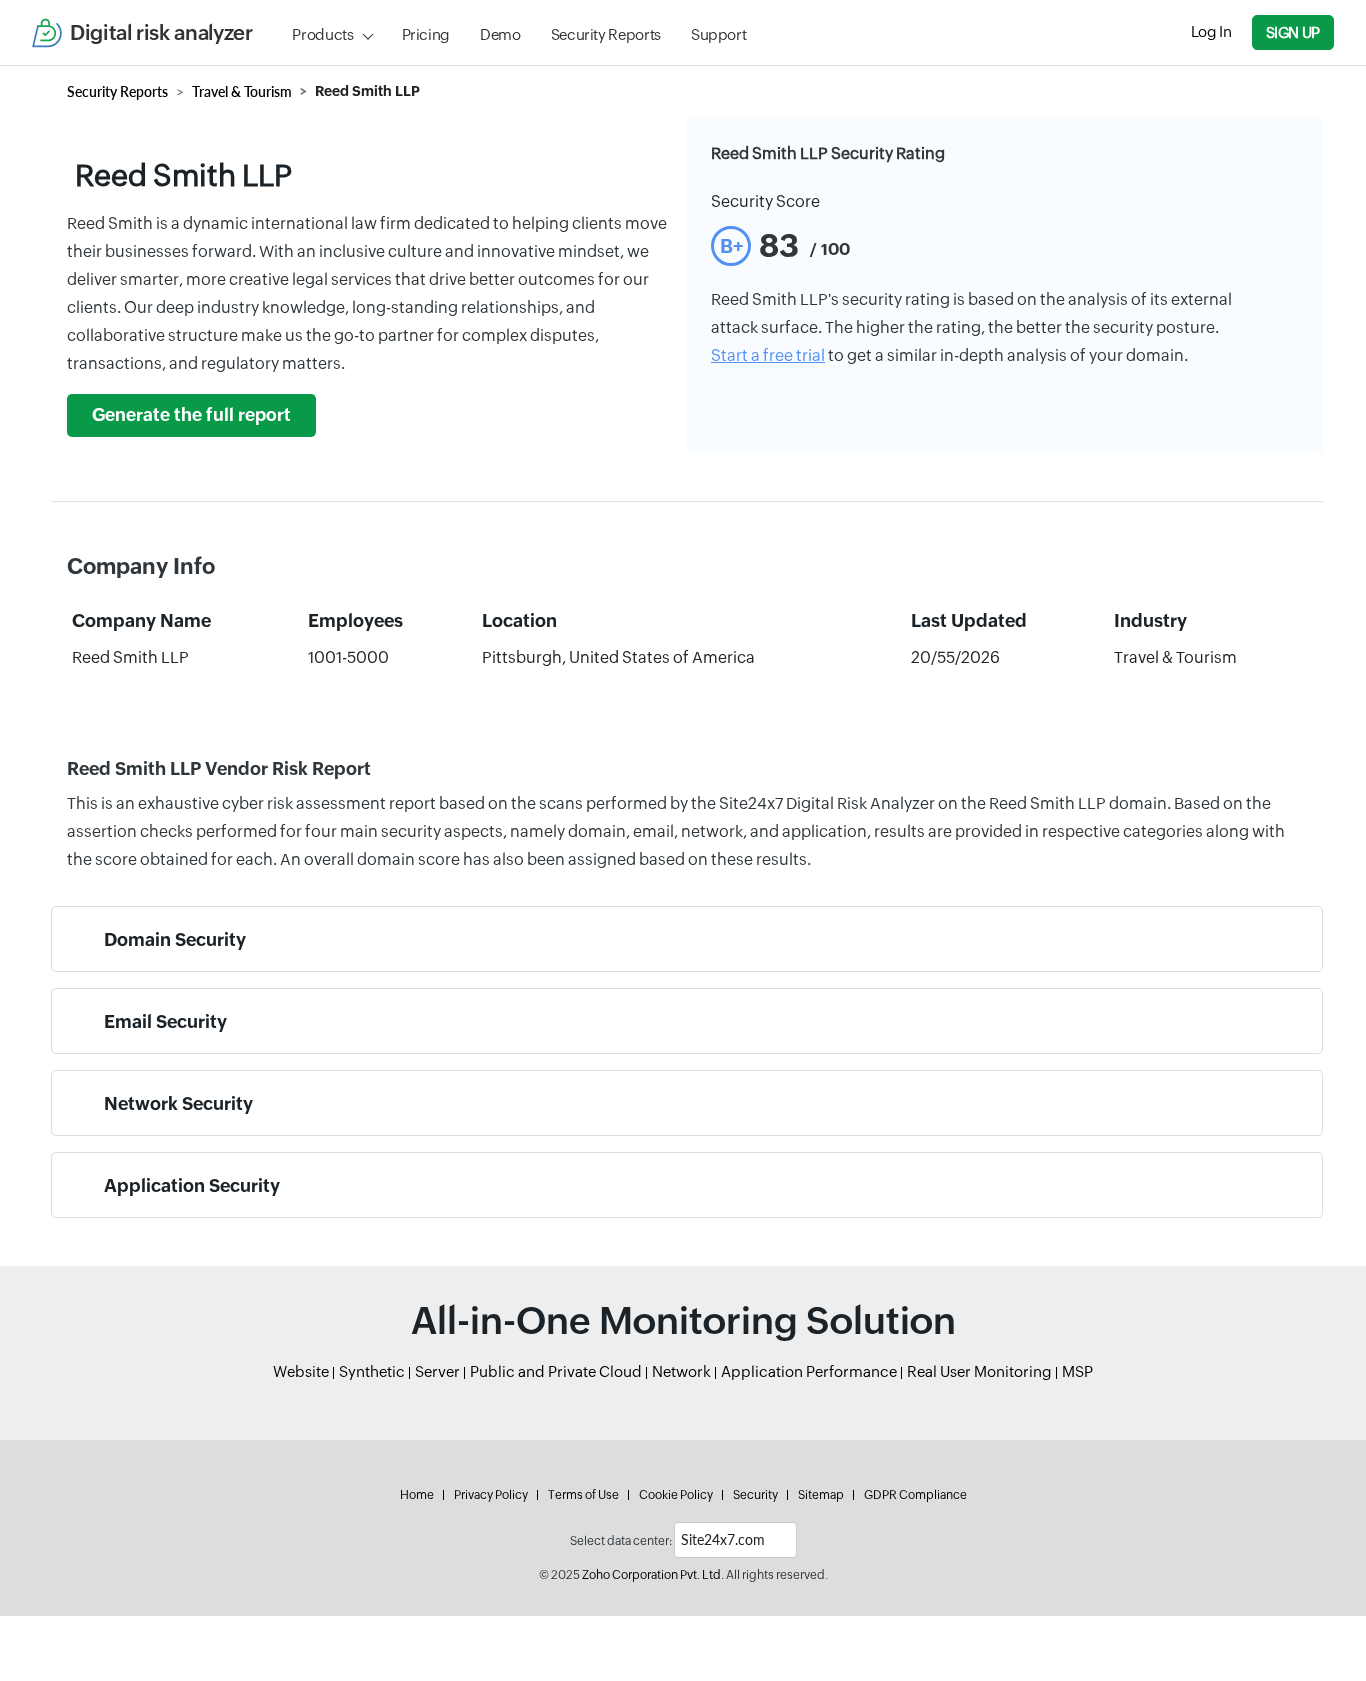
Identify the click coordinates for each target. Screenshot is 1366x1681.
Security (755, 1495)
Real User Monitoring (979, 1371)
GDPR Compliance (915, 1495)
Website (301, 1371)
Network (681, 1371)
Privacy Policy (491, 1495)
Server (437, 1371)
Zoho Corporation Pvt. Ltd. (653, 1575)
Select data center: (621, 1541)
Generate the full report (191, 415)
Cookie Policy (676, 1495)
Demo (500, 34)
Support (718, 34)
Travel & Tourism (242, 91)
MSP (1077, 1371)
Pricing (426, 34)
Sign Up (1293, 32)
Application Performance (809, 1371)
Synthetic (372, 1371)
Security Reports (606, 34)
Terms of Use (583, 1495)
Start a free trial (768, 355)
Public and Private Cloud (556, 1371)
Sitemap (821, 1495)
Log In (1211, 31)
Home (417, 1495)
